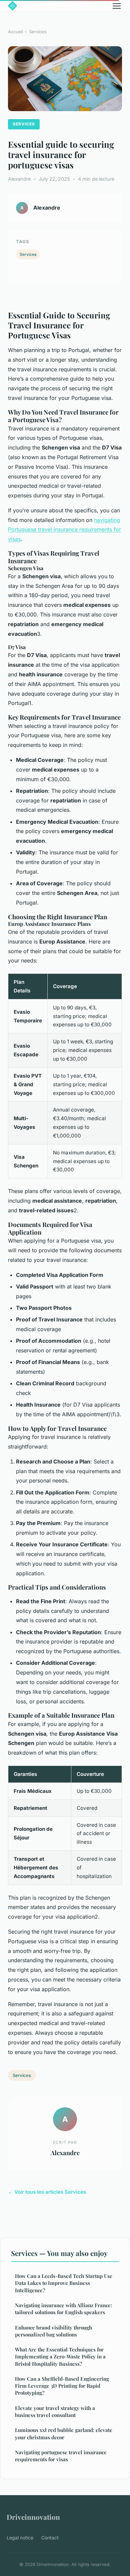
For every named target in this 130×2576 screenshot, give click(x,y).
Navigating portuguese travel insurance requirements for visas (61, 2456)
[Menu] (117, 6)
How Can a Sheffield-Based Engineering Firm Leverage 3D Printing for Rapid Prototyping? (62, 2386)
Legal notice (20, 2538)
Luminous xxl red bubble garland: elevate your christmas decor (64, 2433)
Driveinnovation (33, 2517)
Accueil (15, 32)
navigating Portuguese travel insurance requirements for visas (64, 530)
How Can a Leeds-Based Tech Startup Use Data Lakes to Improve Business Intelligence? (64, 2283)
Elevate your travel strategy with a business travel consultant (55, 2411)
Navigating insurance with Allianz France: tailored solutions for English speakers (63, 2309)
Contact (50, 2538)
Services (38, 32)
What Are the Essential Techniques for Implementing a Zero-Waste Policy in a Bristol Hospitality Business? (60, 2357)
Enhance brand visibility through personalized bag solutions (53, 2331)
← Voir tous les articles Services (47, 2192)
